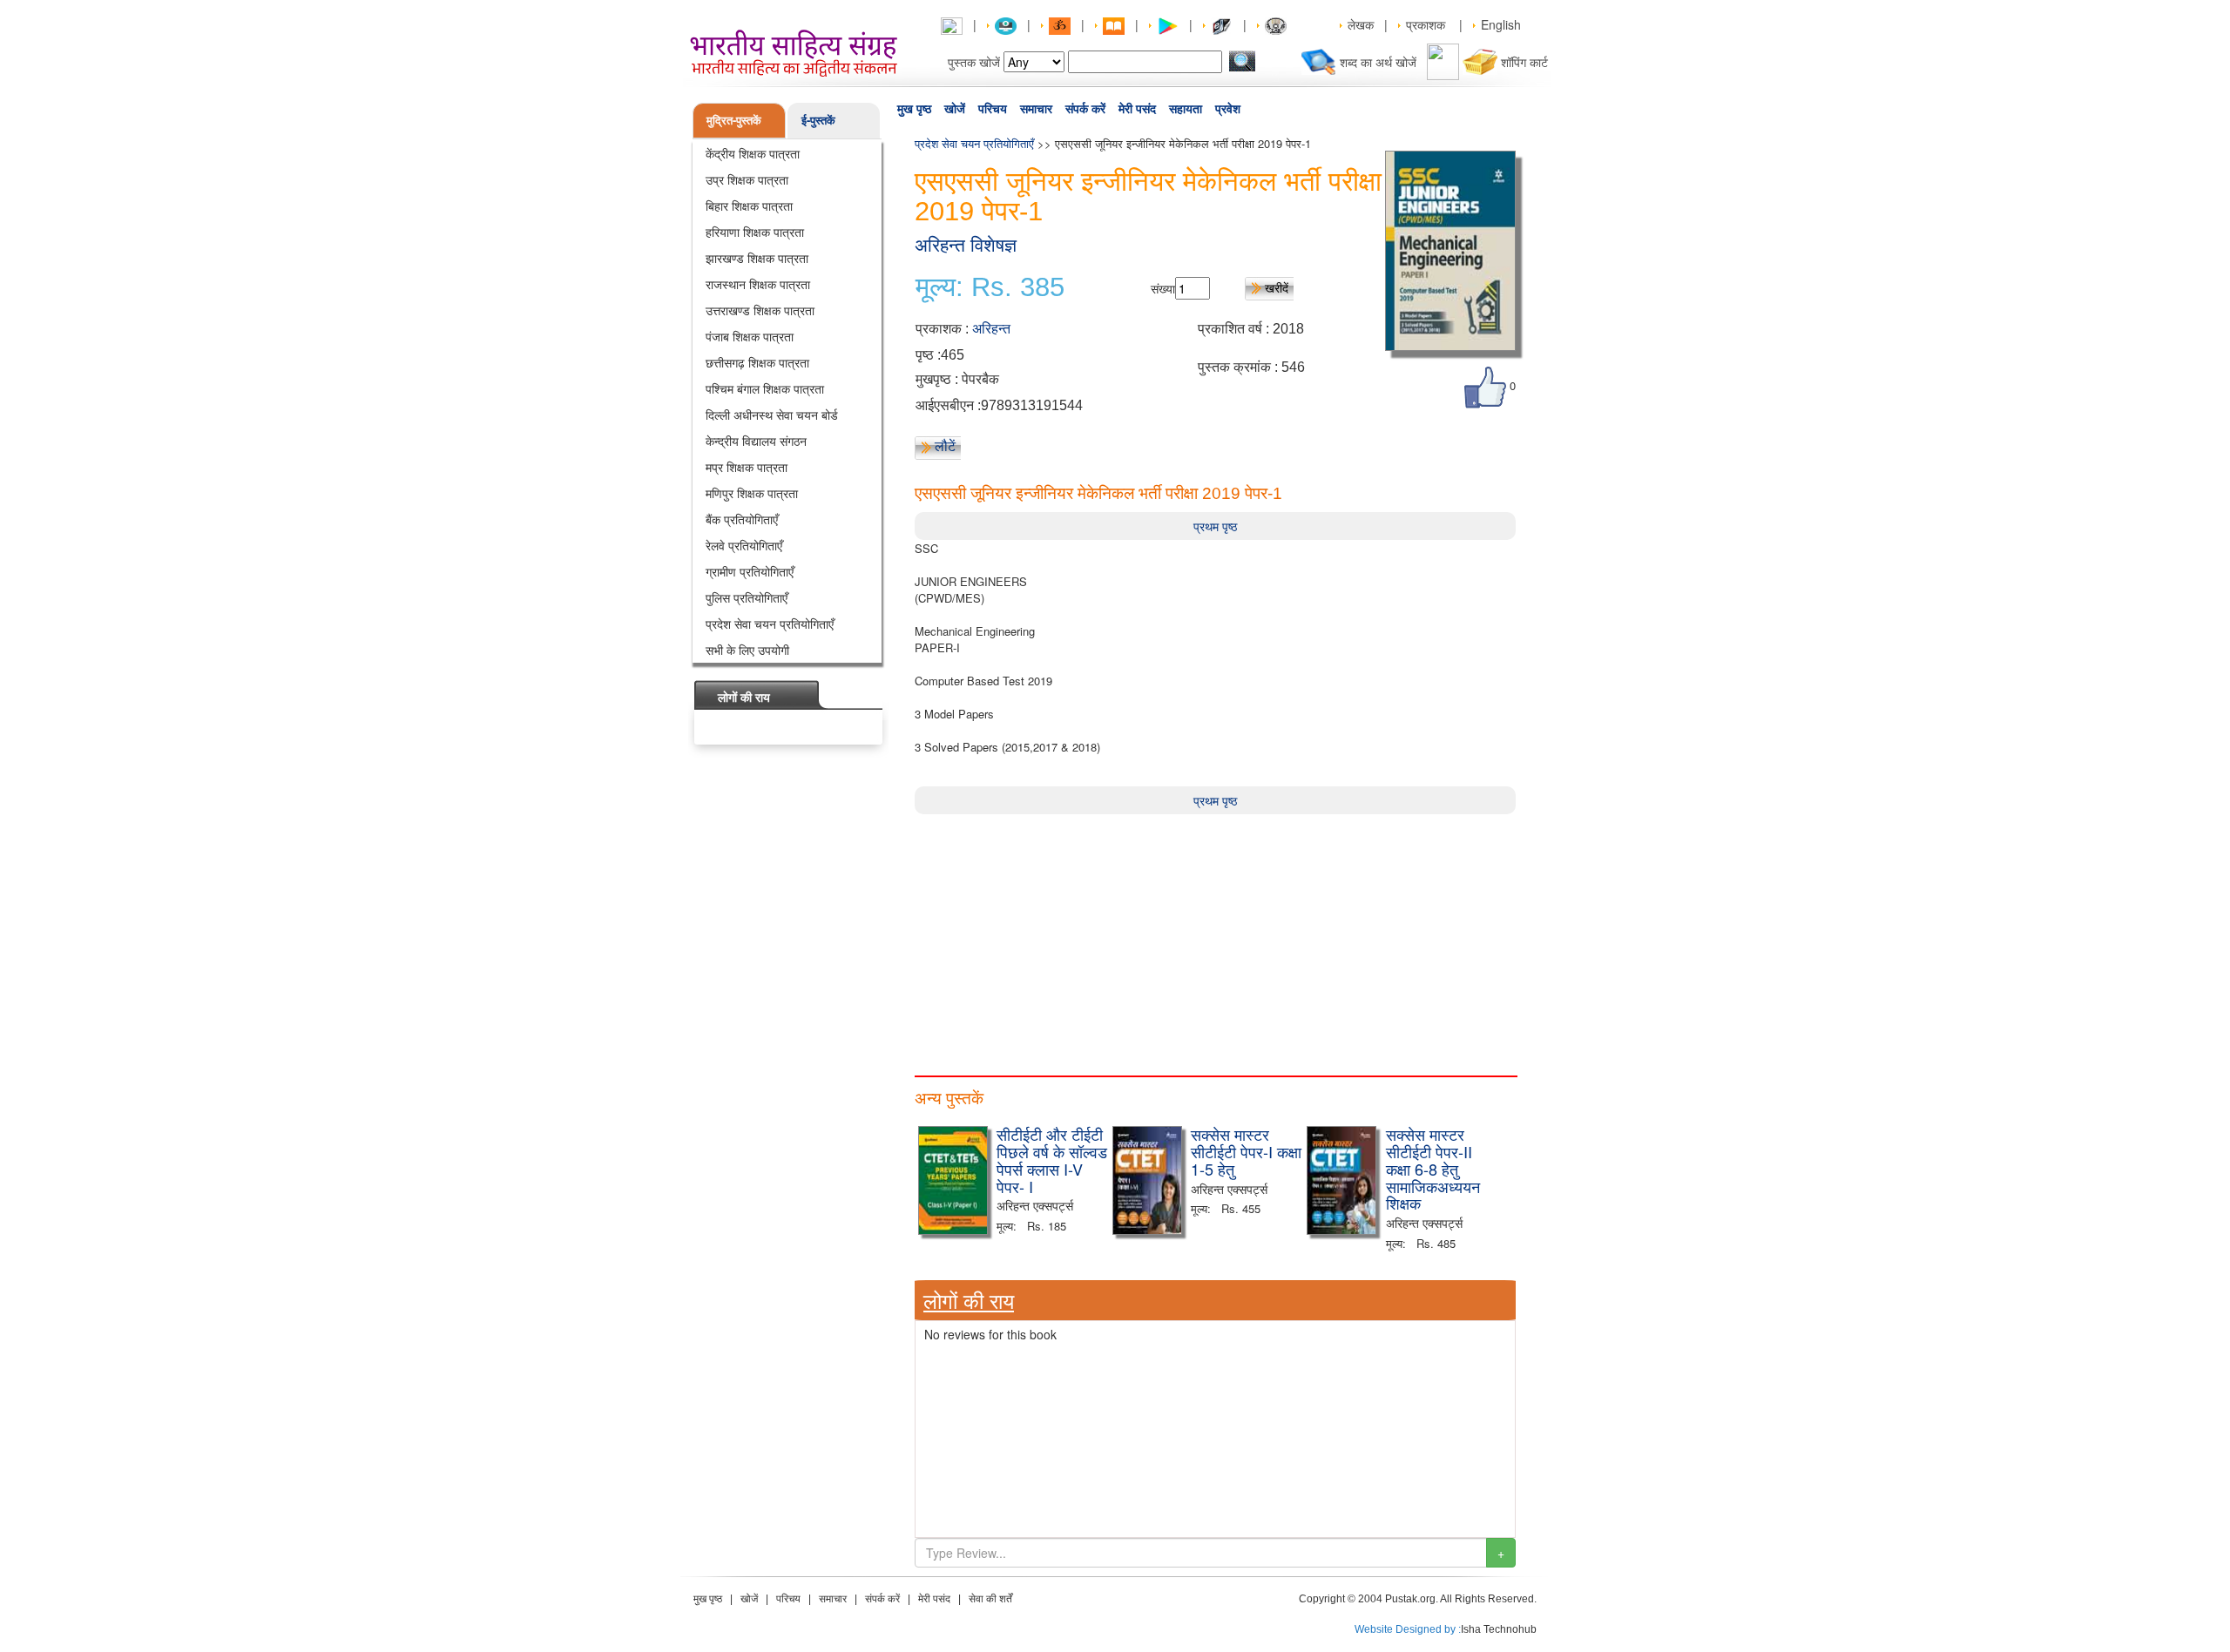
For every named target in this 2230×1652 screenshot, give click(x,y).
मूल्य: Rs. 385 (990, 287)
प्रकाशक (1426, 24)
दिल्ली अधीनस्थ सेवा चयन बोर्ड (772, 415)
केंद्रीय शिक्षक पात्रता (753, 153)
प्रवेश (1228, 109)
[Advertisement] (1215, 936)
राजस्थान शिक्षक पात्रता (758, 284)
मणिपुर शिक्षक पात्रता (752, 493)
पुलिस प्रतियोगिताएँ (747, 597)
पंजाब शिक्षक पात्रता (750, 336)
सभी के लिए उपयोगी (747, 650)
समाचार (1036, 109)
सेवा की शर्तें (990, 1599)
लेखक (1361, 24)
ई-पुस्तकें (818, 120)
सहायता (1186, 109)
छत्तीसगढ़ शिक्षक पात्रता (757, 362)
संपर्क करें (1085, 109)
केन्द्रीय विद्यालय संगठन (756, 441)
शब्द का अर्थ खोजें (1378, 62)
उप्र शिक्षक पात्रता (747, 179)
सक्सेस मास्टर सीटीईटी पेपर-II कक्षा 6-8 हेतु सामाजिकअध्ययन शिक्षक (1433, 1168)
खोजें (955, 109)
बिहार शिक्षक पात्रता (749, 206)
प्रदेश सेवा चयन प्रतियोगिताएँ (770, 624)
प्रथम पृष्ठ (1215, 526)
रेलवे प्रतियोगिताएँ (744, 545)
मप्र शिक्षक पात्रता (747, 467)
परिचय (993, 109)
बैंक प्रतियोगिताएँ (742, 519)
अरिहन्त (991, 329)
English (1501, 24)
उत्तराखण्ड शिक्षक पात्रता (760, 310)
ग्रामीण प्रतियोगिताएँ (750, 571)
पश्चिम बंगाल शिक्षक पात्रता (765, 388)
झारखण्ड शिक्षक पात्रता (757, 258)
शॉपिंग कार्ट (1524, 62)
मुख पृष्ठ (914, 109)
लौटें (945, 446)
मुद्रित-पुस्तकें (734, 120)
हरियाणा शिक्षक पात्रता (755, 232)
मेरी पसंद (1137, 109)
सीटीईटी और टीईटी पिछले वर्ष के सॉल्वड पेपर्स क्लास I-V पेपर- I (1052, 1160)
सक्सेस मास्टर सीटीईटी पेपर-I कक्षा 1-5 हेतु (1246, 1151)
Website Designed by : (1408, 1629)
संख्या (1163, 288)
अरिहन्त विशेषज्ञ (966, 245)
